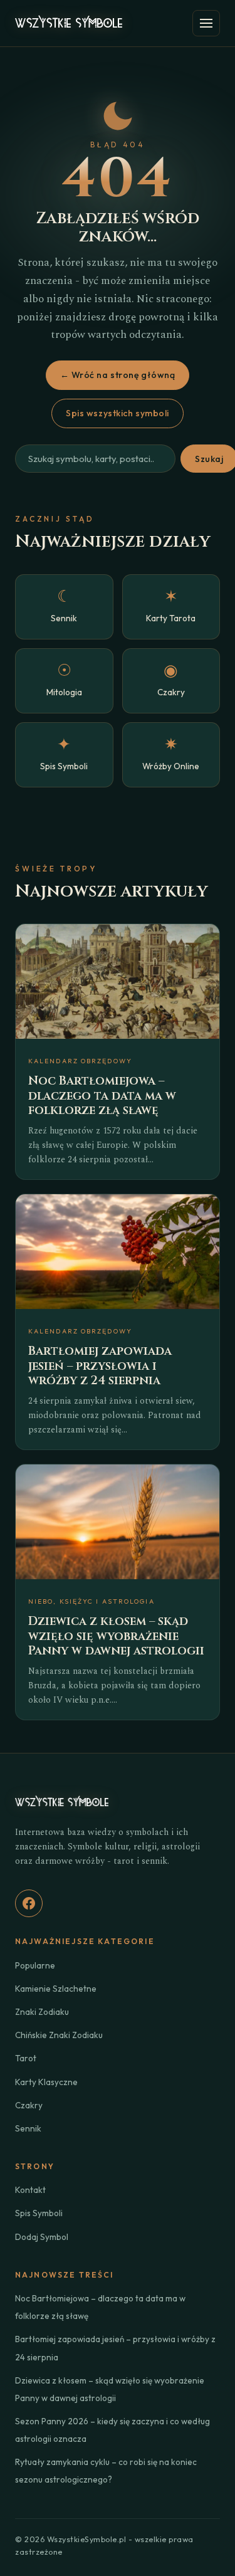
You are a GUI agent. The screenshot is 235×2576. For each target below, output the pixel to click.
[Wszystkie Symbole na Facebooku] (29, 1903)
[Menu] (206, 23)
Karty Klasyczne (46, 2082)
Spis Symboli (39, 2213)
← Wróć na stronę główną (118, 375)
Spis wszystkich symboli (118, 413)
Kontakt (30, 2190)
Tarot (26, 2058)
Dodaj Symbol (42, 2237)
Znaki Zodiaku (42, 2012)
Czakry (29, 2105)
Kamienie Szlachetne (56, 1989)
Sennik (28, 2128)
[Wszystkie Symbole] (69, 23)
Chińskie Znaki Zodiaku (59, 2035)
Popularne (35, 1965)
